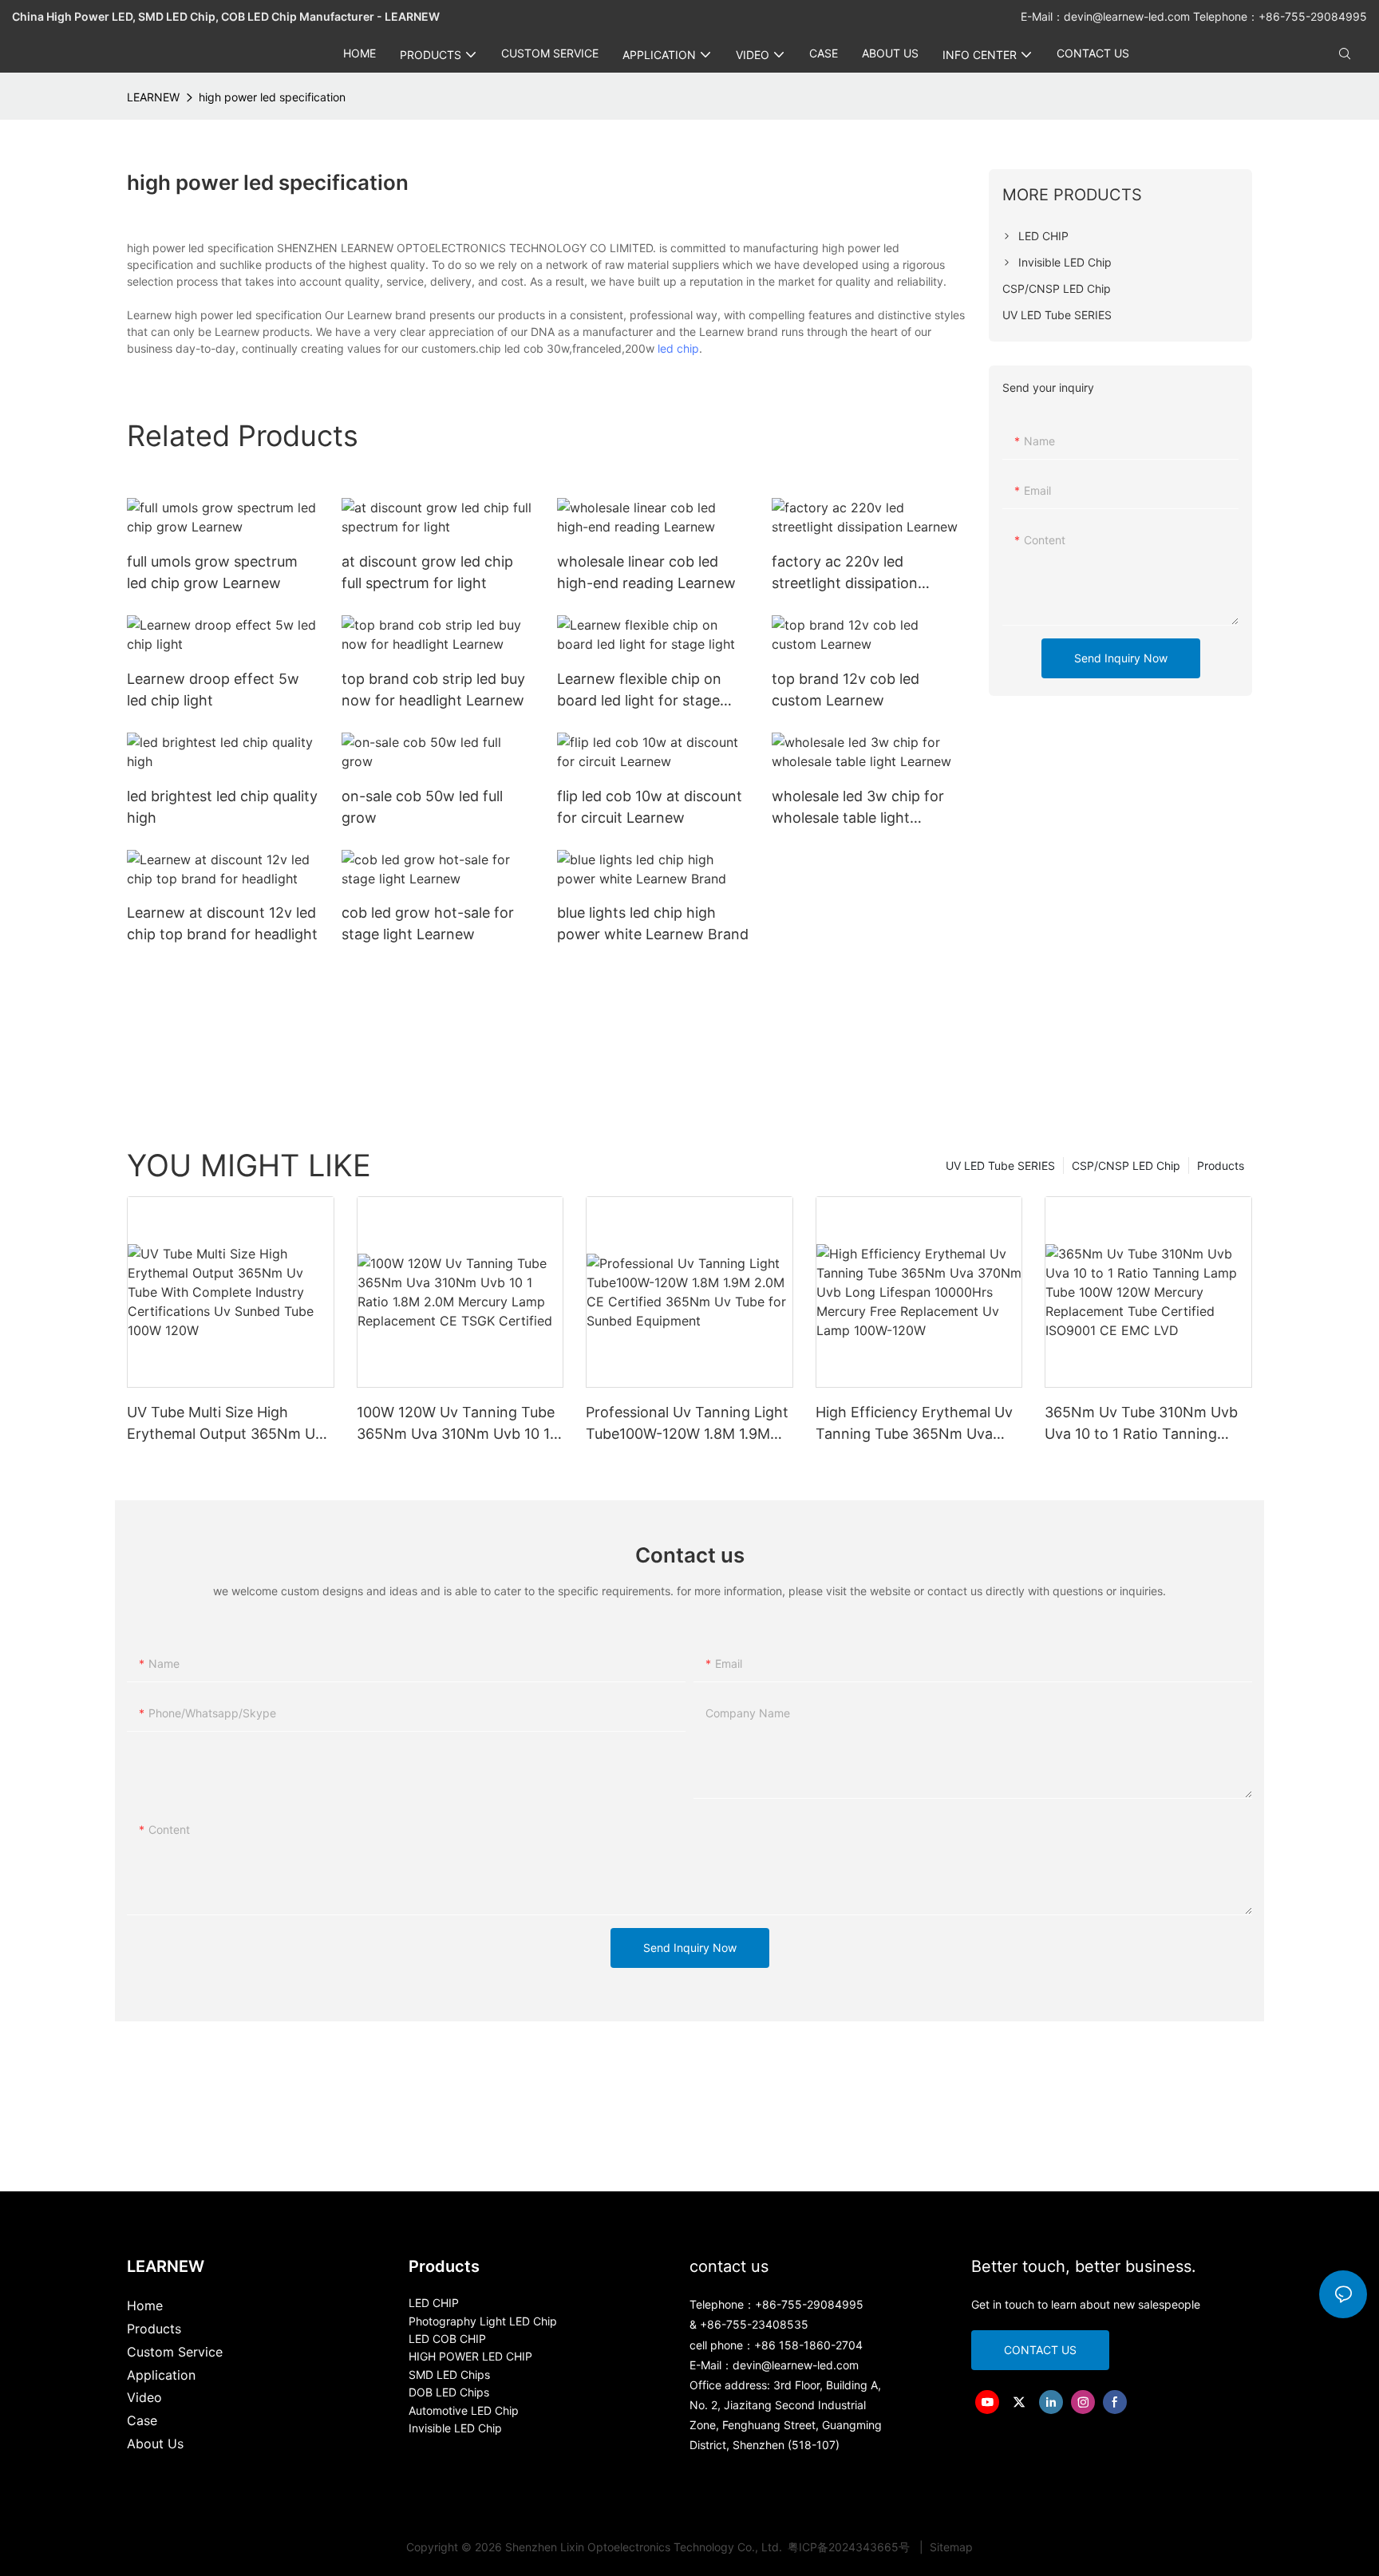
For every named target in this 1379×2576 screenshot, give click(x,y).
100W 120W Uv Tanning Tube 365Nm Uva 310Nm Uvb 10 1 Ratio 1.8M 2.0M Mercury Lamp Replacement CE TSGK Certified (456, 1424)
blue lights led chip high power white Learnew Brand (653, 923)
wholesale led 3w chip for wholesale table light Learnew (858, 808)
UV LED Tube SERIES (1000, 1166)
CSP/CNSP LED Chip (1126, 1166)
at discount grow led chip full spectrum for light (427, 572)
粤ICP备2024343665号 (850, 2547)
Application (161, 2375)
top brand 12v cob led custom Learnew (846, 689)
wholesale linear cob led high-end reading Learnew (646, 572)
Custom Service (175, 2352)
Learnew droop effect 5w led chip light (213, 689)
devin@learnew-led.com (1128, 16)
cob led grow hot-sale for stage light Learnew (428, 923)
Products (1221, 1166)
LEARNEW (153, 97)
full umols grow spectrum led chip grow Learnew (212, 572)
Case (142, 2420)
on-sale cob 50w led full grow (422, 807)
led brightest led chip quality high (222, 807)
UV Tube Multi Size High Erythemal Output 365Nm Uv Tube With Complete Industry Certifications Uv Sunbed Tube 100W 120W (230, 1424)
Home (145, 2305)
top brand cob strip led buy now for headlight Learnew (433, 689)
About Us (155, 2444)
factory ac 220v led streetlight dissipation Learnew (845, 573)
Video (144, 2397)
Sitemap (950, 2547)
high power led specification (272, 97)
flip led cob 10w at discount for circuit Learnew (650, 807)
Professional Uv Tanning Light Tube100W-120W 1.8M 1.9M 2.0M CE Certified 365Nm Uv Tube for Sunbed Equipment (687, 1424)
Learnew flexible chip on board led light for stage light (639, 691)
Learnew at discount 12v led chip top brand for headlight (222, 923)
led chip (678, 348)
